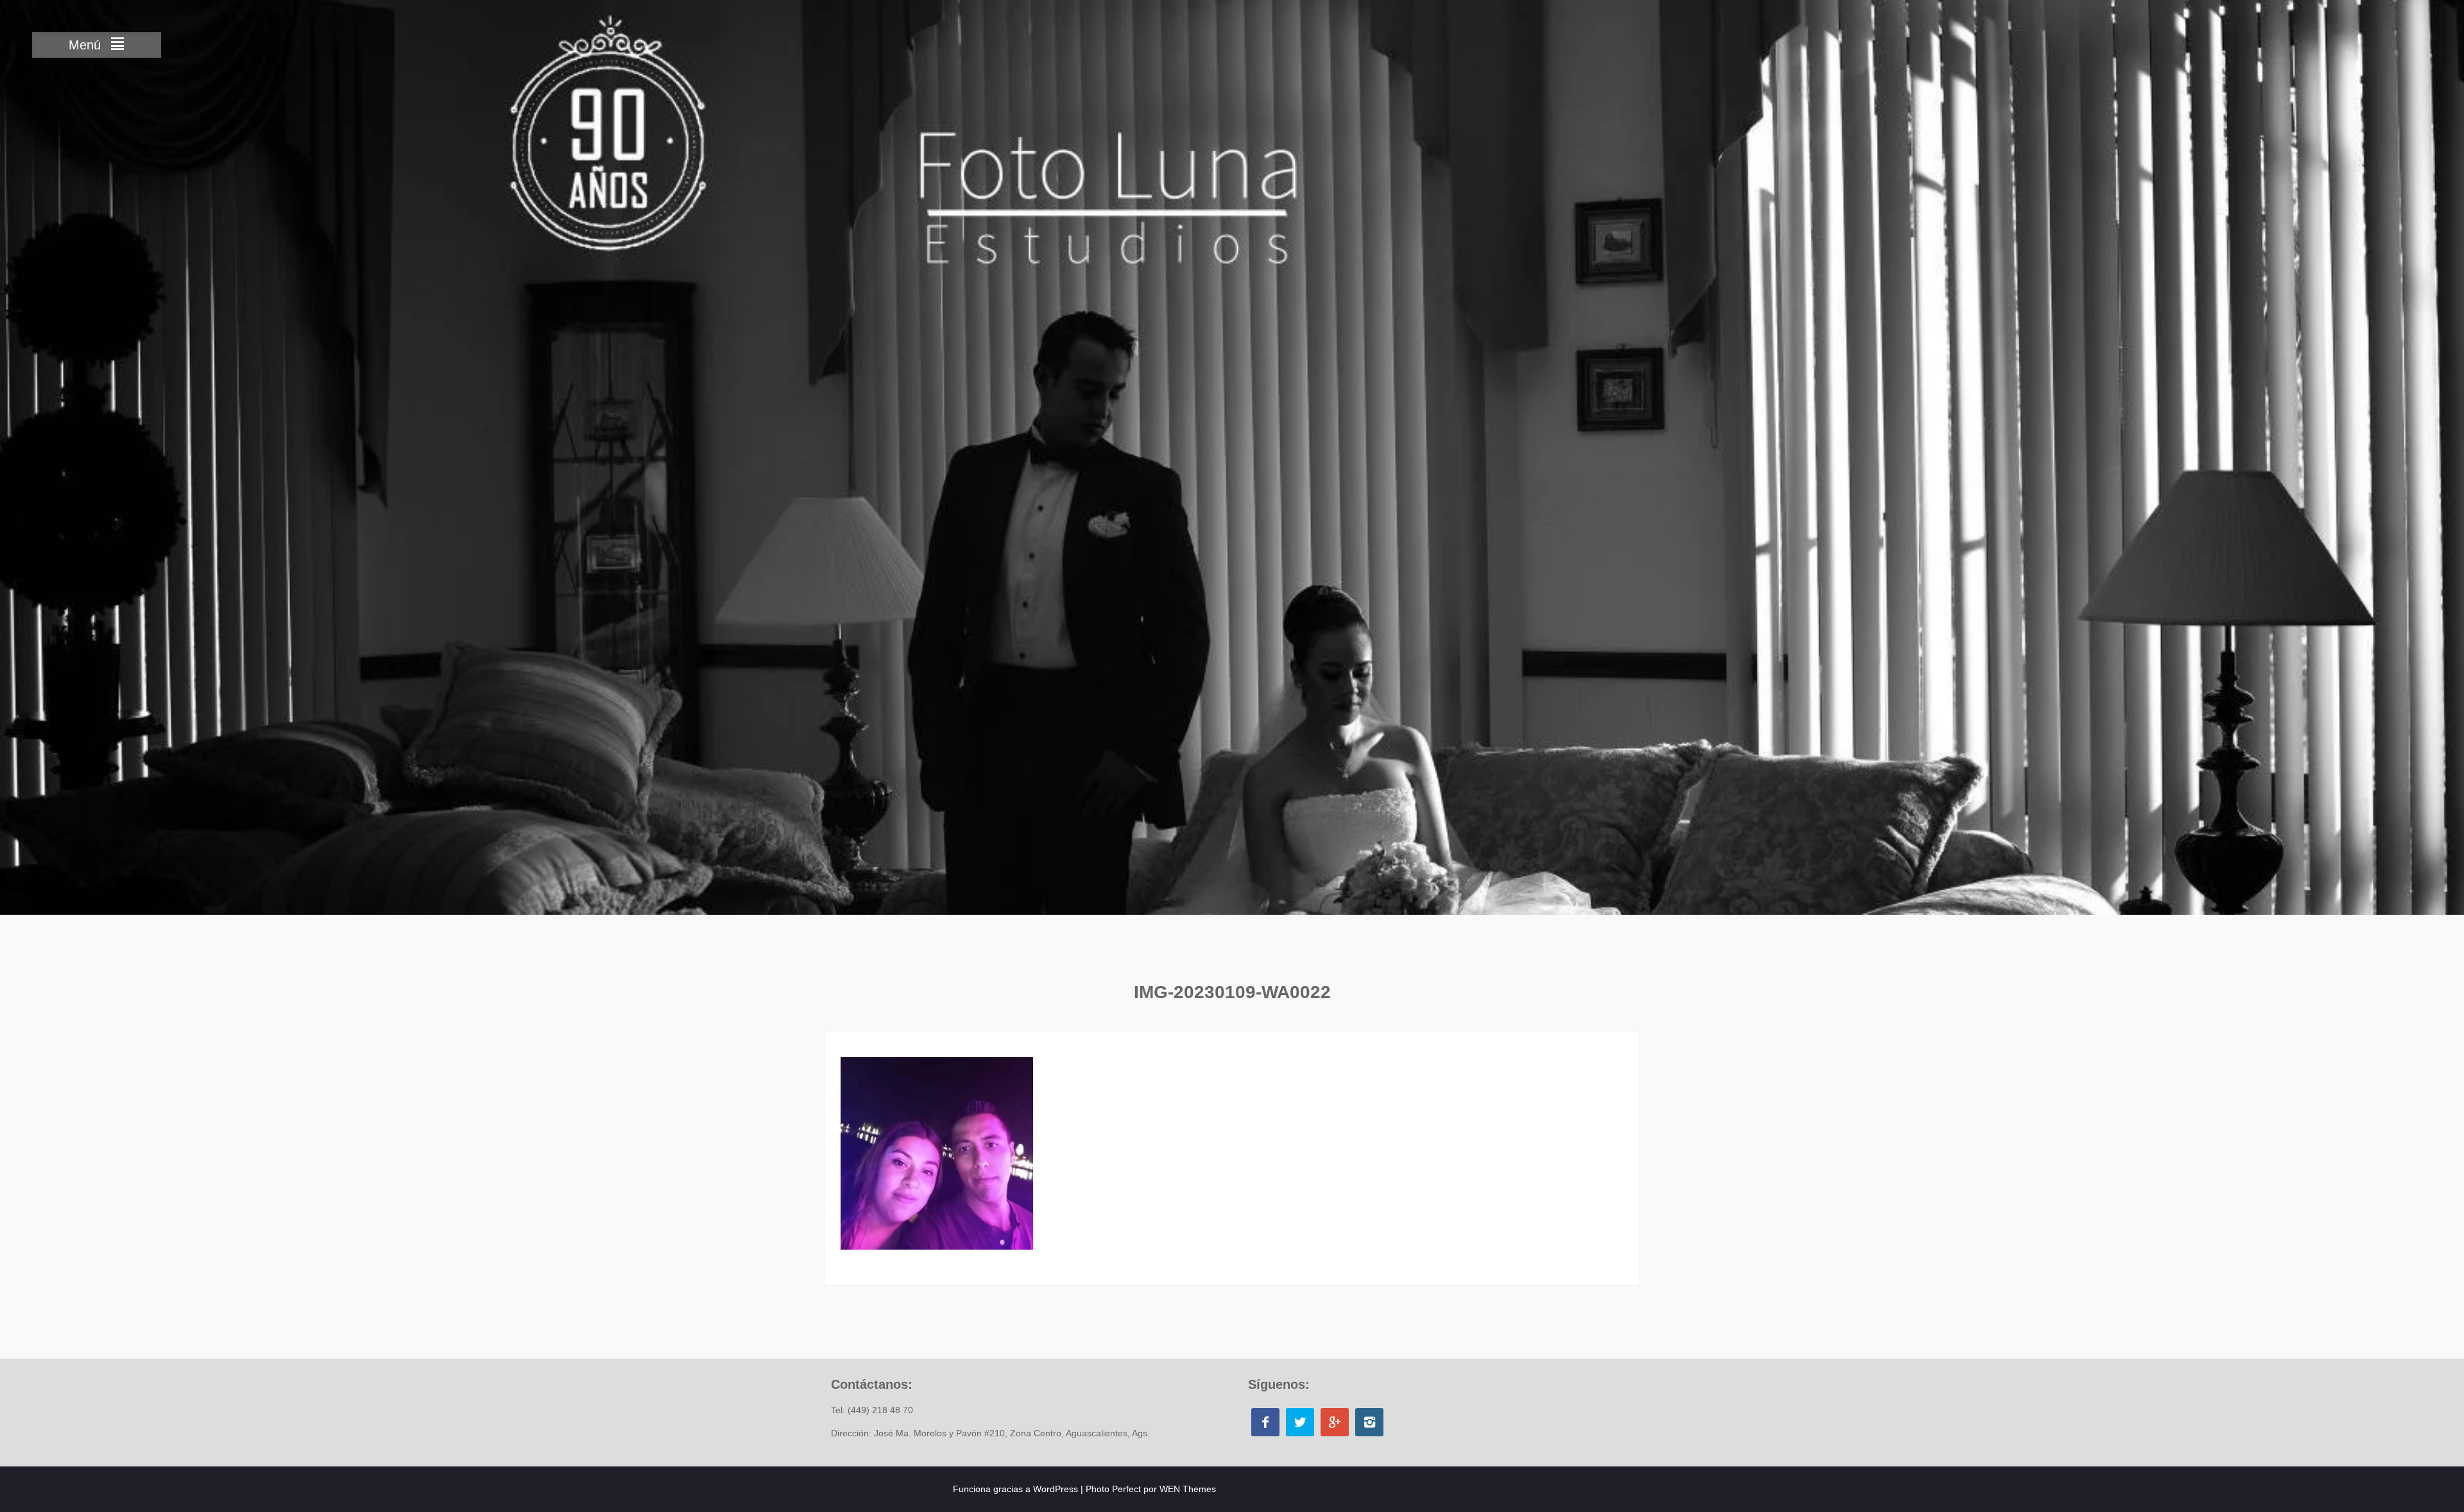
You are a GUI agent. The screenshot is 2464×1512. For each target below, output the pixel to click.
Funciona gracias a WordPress (1015, 1489)
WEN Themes (1188, 1489)
